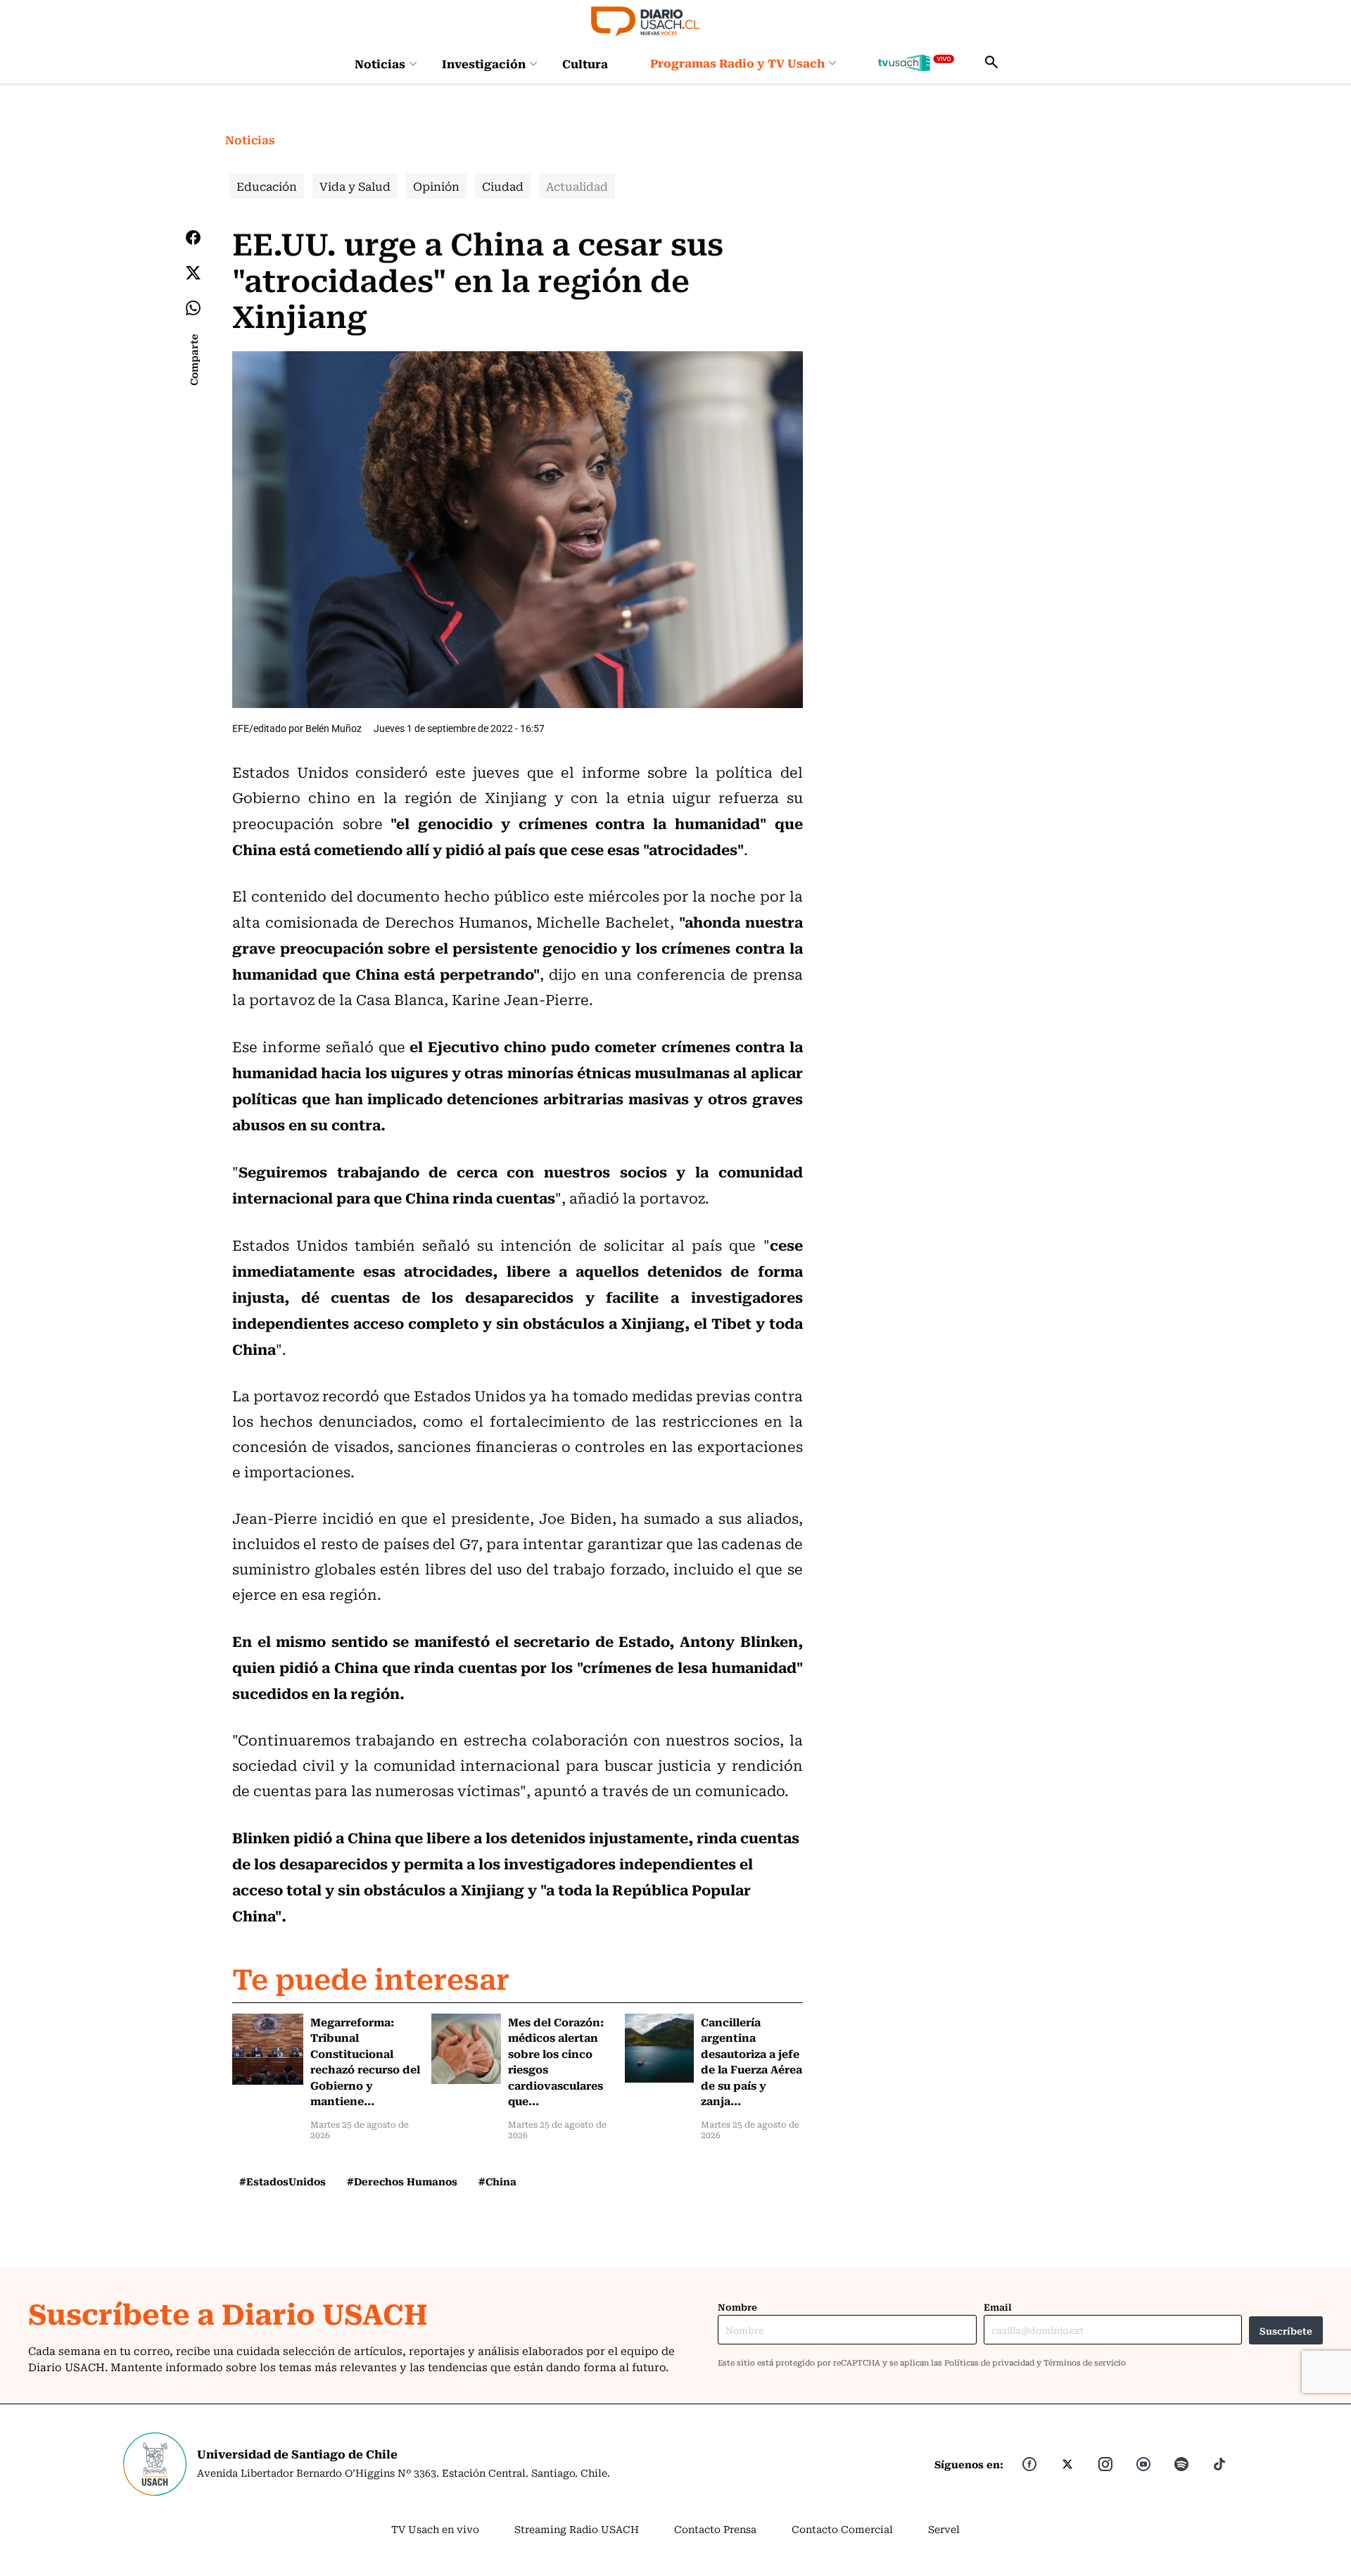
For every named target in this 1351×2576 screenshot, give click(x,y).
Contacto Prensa (715, 2529)
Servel (944, 2529)
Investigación (484, 63)
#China (497, 2181)
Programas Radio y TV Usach (737, 63)
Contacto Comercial (842, 2529)
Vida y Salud (355, 186)
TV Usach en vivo (435, 2529)
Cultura (585, 63)
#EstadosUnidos (283, 2181)
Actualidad (577, 186)
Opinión (436, 186)
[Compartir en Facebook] (193, 237)
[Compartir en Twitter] (193, 273)
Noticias (380, 63)
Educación (267, 186)
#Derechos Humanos (402, 2181)
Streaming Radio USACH (577, 2529)
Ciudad (503, 186)
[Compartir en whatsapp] (193, 308)
